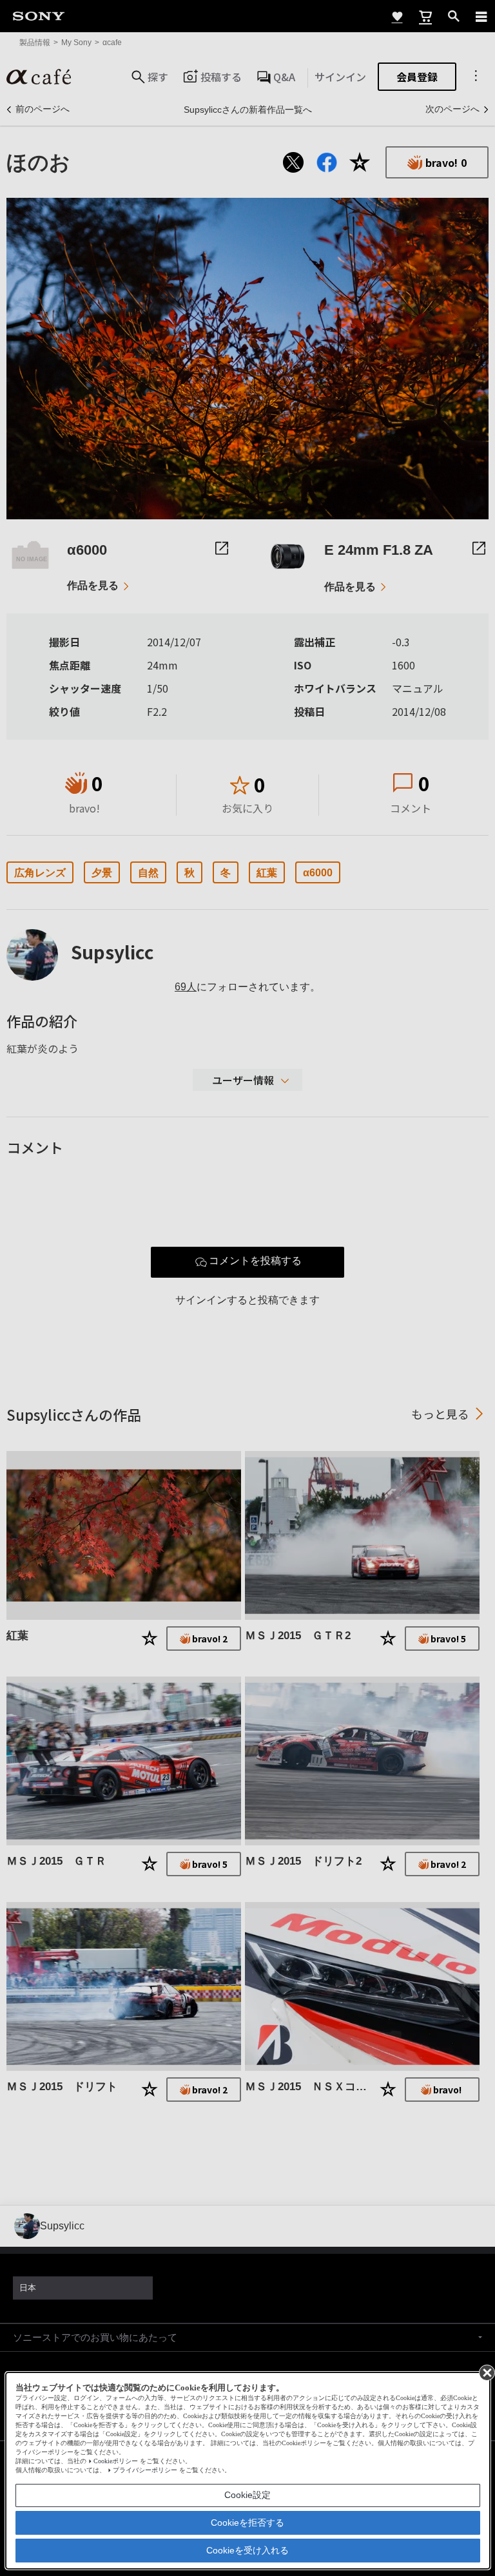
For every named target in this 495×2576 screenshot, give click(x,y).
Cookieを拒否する (247, 2523)
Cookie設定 (247, 2495)
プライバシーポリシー (145, 2470)
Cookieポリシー (116, 2461)
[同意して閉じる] (486, 2372)
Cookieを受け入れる (247, 2550)
